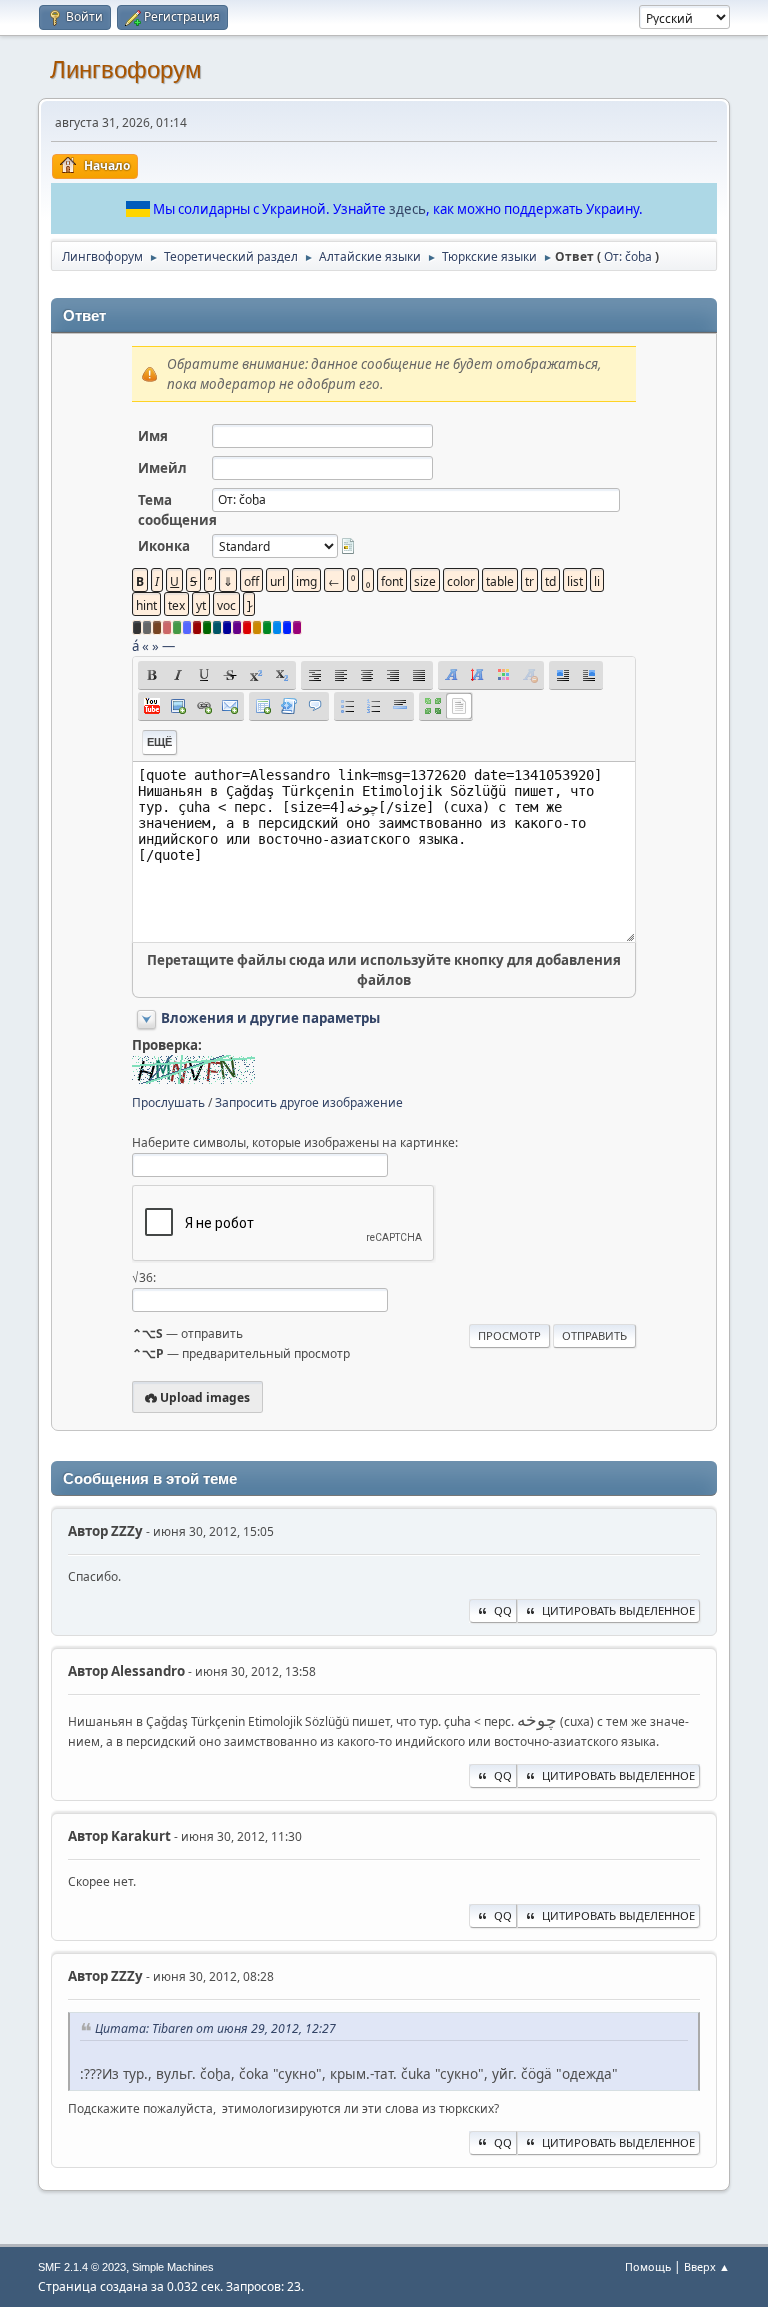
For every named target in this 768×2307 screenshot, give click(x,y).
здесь (407, 209)
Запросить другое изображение (309, 1102)
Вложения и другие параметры (270, 1018)
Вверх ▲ (707, 2266)
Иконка (164, 546)
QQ (503, 1610)
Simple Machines (173, 2267)
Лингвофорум (126, 69)
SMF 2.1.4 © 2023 (82, 2267)
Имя (153, 436)
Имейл (162, 468)
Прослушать (168, 1102)
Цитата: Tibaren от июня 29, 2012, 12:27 (215, 2028)
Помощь (648, 2266)
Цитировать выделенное (618, 1610)
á (135, 646)
